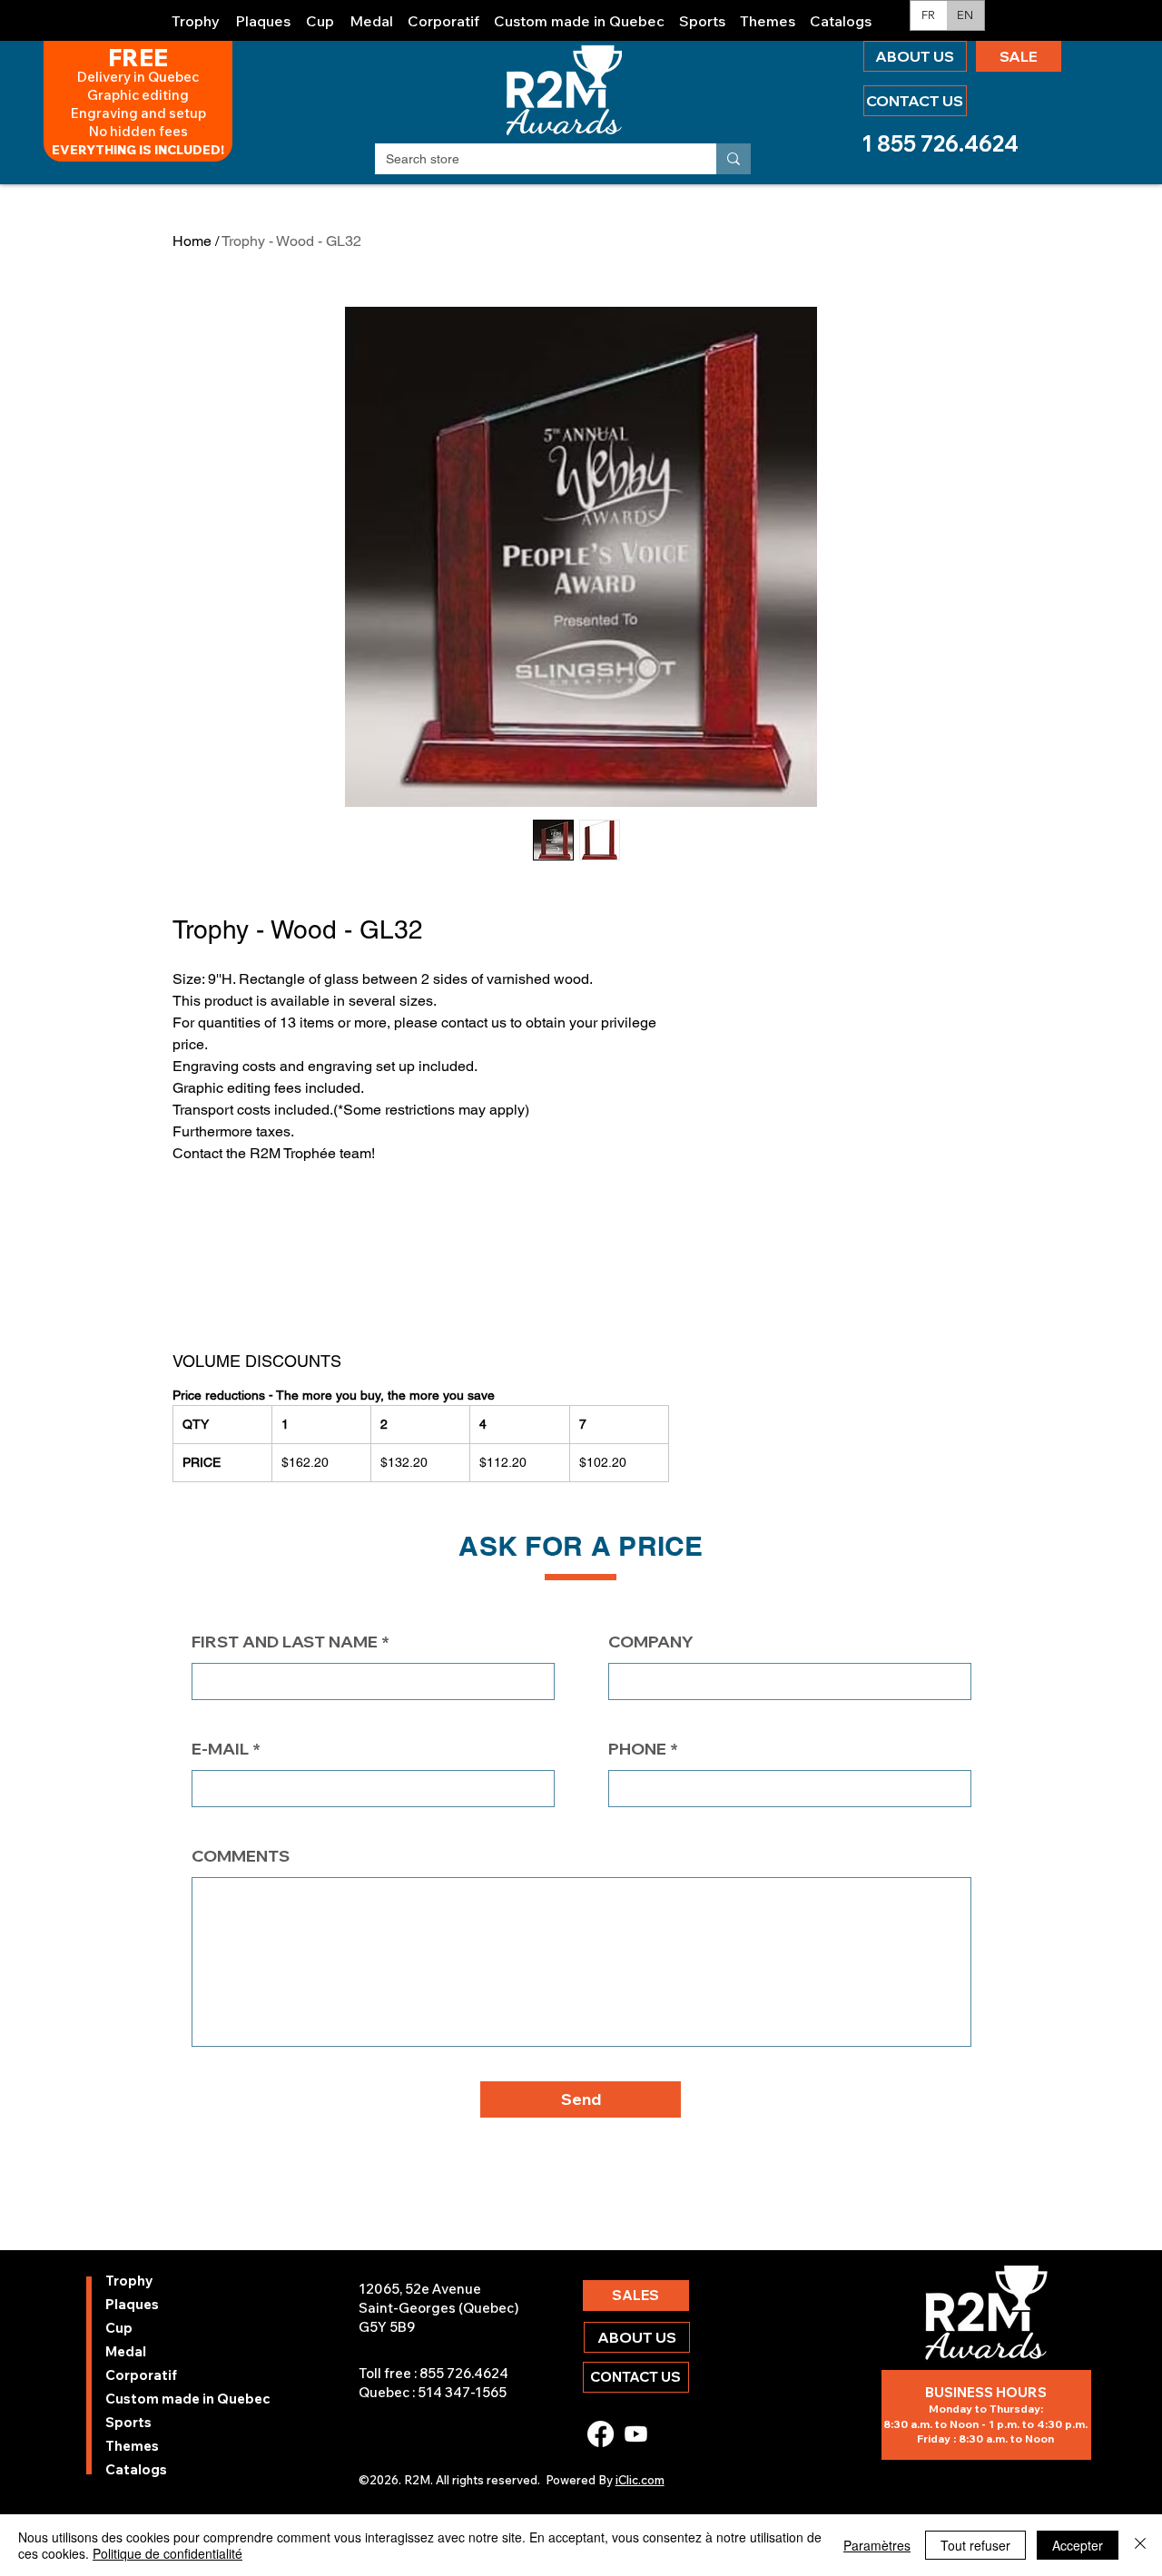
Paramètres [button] (877, 2545)
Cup (119, 2328)
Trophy (129, 2281)
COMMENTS (241, 1856)
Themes (132, 2446)
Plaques (132, 2304)
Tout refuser (975, 2545)
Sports (128, 2422)
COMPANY (651, 1642)
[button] (196, 13)
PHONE (637, 1749)
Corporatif (141, 2375)
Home (192, 241)
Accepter (1078, 2545)
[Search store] (734, 159)
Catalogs (136, 2469)
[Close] (1140, 2545)
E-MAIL (220, 1749)
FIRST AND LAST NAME (285, 1642)
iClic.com (640, 2480)
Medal (126, 2351)
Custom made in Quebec (154, 2399)
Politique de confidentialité (167, 2553)
